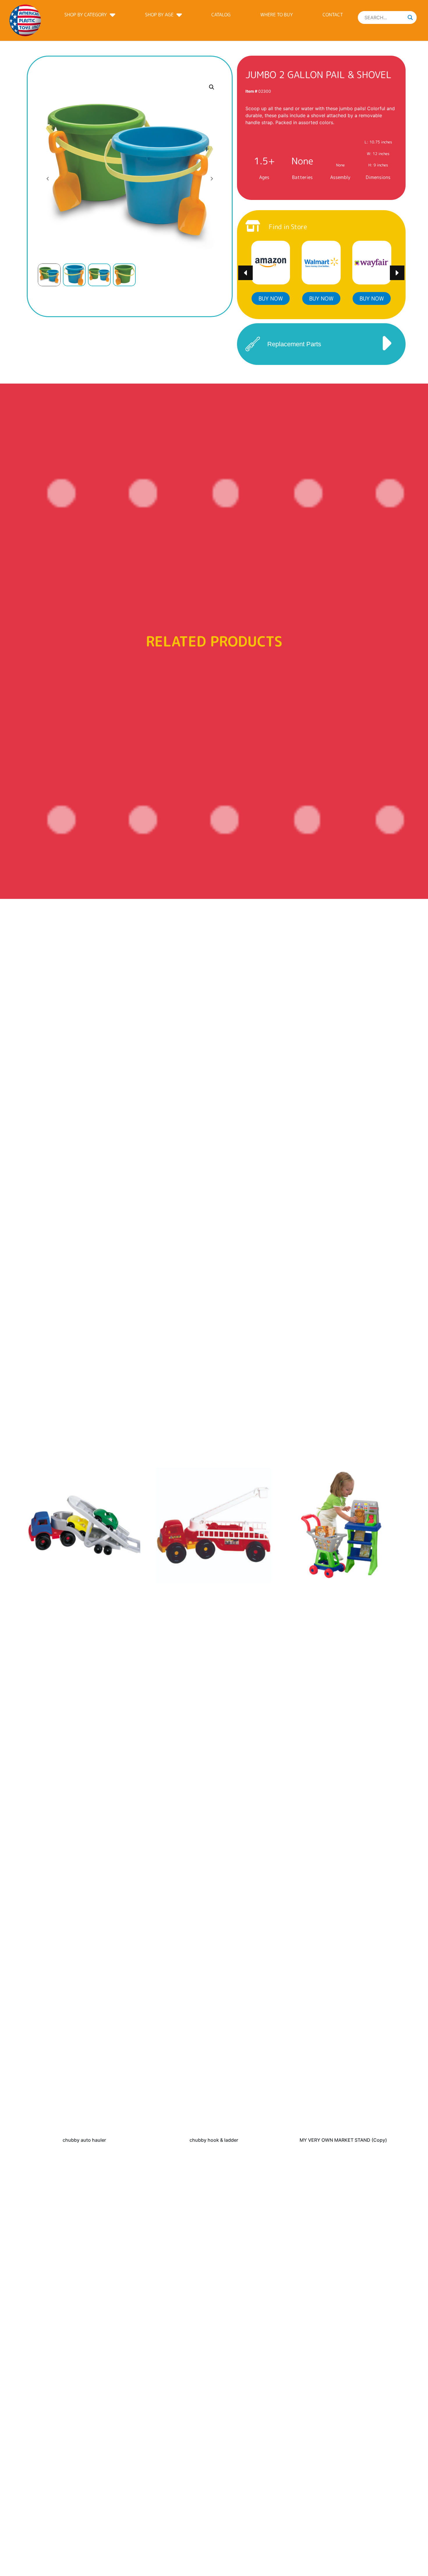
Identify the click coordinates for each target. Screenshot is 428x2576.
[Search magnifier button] (410, 17)
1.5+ (264, 161)
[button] (212, 87)
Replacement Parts (294, 344)
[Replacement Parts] (253, 344)
